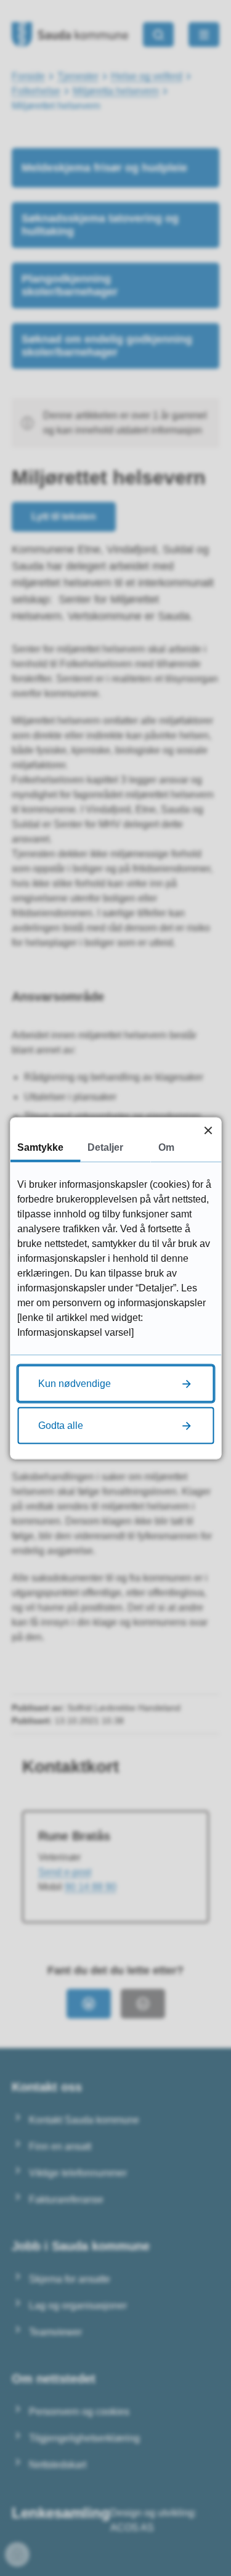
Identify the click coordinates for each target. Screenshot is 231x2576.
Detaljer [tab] (105, 1147)
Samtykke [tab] (40, 1147)
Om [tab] (166, 1147)
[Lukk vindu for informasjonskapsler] (208, 1130)
